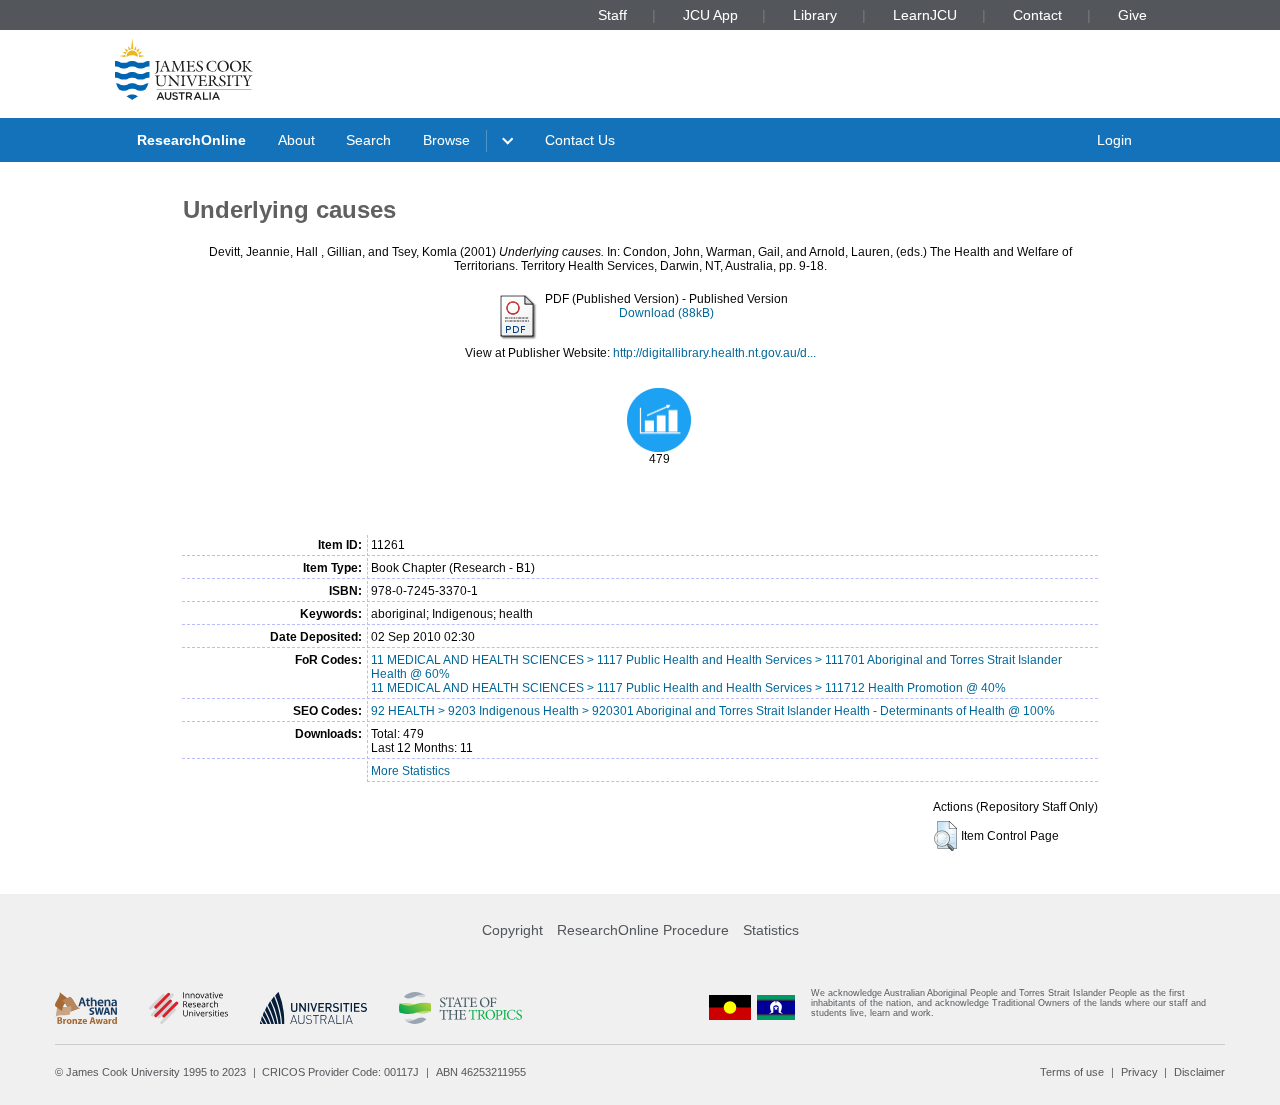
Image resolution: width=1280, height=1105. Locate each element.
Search (368, 140)
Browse (446, 140)
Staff (612, 15)
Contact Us (580, 140)
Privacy (1139, 1072)
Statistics (771, 930)
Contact (1037, 15)
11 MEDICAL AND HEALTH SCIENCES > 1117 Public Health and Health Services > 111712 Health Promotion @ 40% (688, 688)
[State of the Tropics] (460, 1008)
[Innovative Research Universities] (188, 1008)
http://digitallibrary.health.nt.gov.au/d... (714, 353)
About (296, 140)
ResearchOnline (191, 140)
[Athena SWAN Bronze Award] (86, 1008)
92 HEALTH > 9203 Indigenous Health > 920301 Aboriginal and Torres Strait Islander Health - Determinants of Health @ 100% (713, 711)
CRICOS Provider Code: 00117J (340, 1072)
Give (1132, 15)
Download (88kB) (666, 313)
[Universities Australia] (313, 1008)
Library (815, 15)
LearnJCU (925, 15)
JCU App (710, 15)
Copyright (512, 930)
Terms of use (1072, 1072)
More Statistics (410, 771)
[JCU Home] (184, 69)
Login (1114, 140)
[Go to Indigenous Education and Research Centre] (730, 1007)
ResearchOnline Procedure (643, 930)
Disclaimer (1199, 1072)
